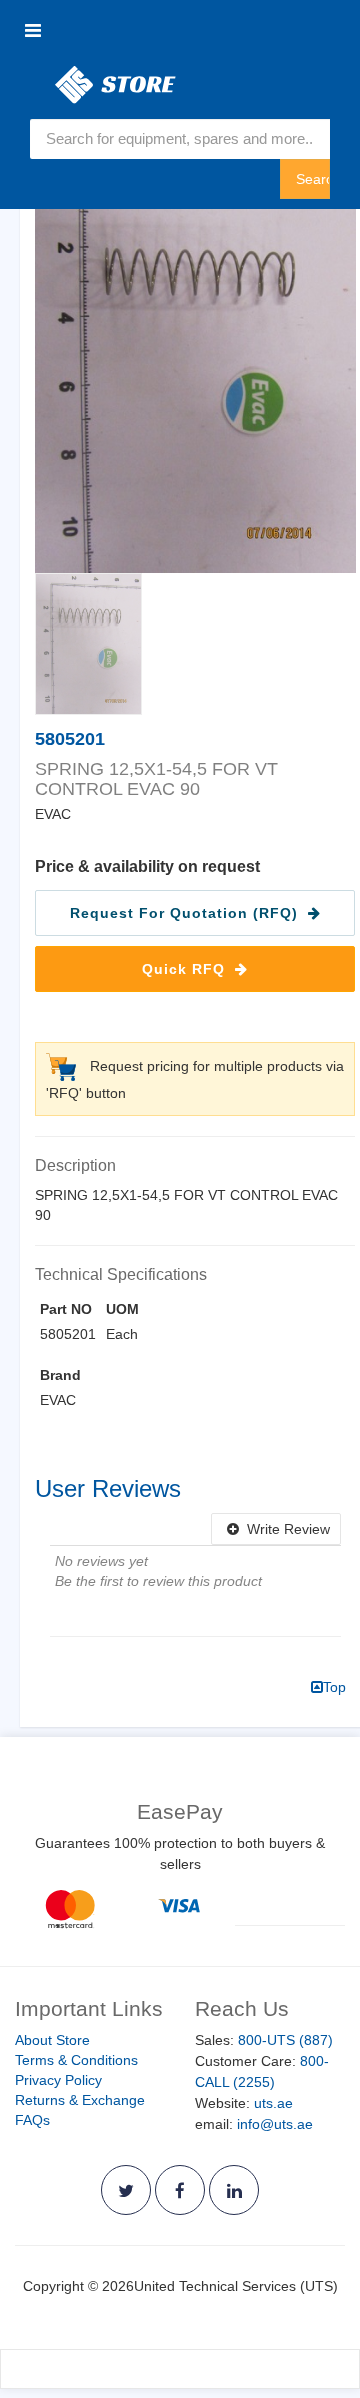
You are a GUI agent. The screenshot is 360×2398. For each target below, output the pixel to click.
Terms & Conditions (76, 2060)
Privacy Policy (58, 2080)
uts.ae (273, 2103)
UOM (122, 1309)
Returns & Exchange (80, 2100)
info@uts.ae (275, 2124)
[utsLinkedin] (234, 2190)
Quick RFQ (186, 969)
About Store (52, 2040)
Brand (60, 1375)
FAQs (32, 2120)
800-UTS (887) (285, 2040)
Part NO (66, 1309)
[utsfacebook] (180, 2190)
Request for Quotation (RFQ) (186, 913)
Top (334, 1687)
